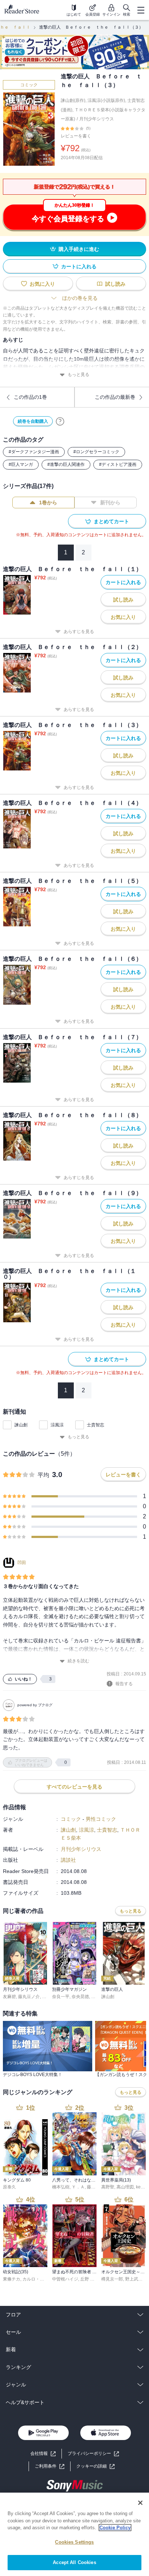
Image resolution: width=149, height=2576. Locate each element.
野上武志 (134, 2279)
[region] (74, 2534)
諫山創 (21, 1425)
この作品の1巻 (30, 397)
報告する (124, 1684)
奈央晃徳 (80, 1997)
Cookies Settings (74, 2542)
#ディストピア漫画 (118, 464)
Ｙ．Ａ (78, 2187)
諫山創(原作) (73, 100)
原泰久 (9, 2187)
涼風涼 (57, 1425)
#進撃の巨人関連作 (66, 464)
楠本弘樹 (61, 2187)
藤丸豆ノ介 (29, 1997)
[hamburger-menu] (141, 10)
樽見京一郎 (112, 2279)
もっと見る (78, 375)
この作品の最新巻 (115, 397)
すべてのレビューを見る (74, 1787)
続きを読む (78, 1661)
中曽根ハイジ (65, 2279)
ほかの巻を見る (80, 298)
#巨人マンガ (21, 464)
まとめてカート (111, 521)
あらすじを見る (79, 632)
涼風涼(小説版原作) (106, 100)
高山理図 (125, 2187)
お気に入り (42, 284)
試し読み (115, 284)
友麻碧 (9, 1997)
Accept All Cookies (74, 2562)
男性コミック (101, 1819)
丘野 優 (87, 2279)
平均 (43, 1475)
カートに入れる (79, 266)
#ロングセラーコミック (96, 452)
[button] (95, 2466)
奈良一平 (61, 1997)
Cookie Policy (115, 2528)
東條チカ (12, 2279)
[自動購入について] (60, 421)
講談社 (68, 1860)
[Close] (140, 2503)
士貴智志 (95, 1425)
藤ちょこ (95, 2187)
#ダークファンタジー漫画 (34, 452)
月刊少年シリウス (97, 119)
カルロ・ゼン (35, 2279)
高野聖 (108, 2187)
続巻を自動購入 (33, 421)
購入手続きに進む (79, 249)
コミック (29, 85)
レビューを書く (76, 136)
